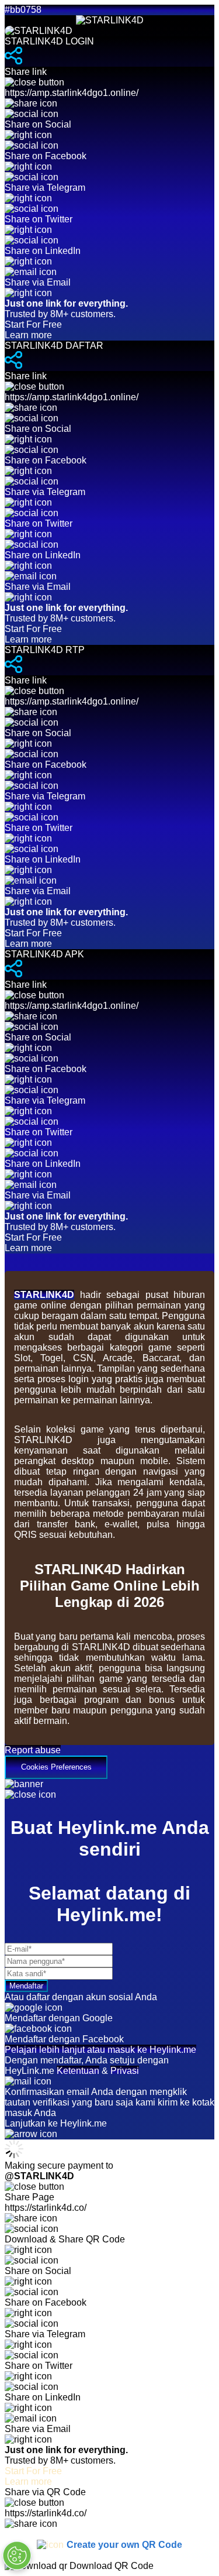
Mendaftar (26, 1986)
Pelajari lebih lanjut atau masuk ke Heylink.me (100, 2050)
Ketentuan (78, 2071)
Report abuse (33, 1750)
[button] (109, 1762)
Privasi (125, 2071)
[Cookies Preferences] (17, 2556)
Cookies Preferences (56, 1767)
